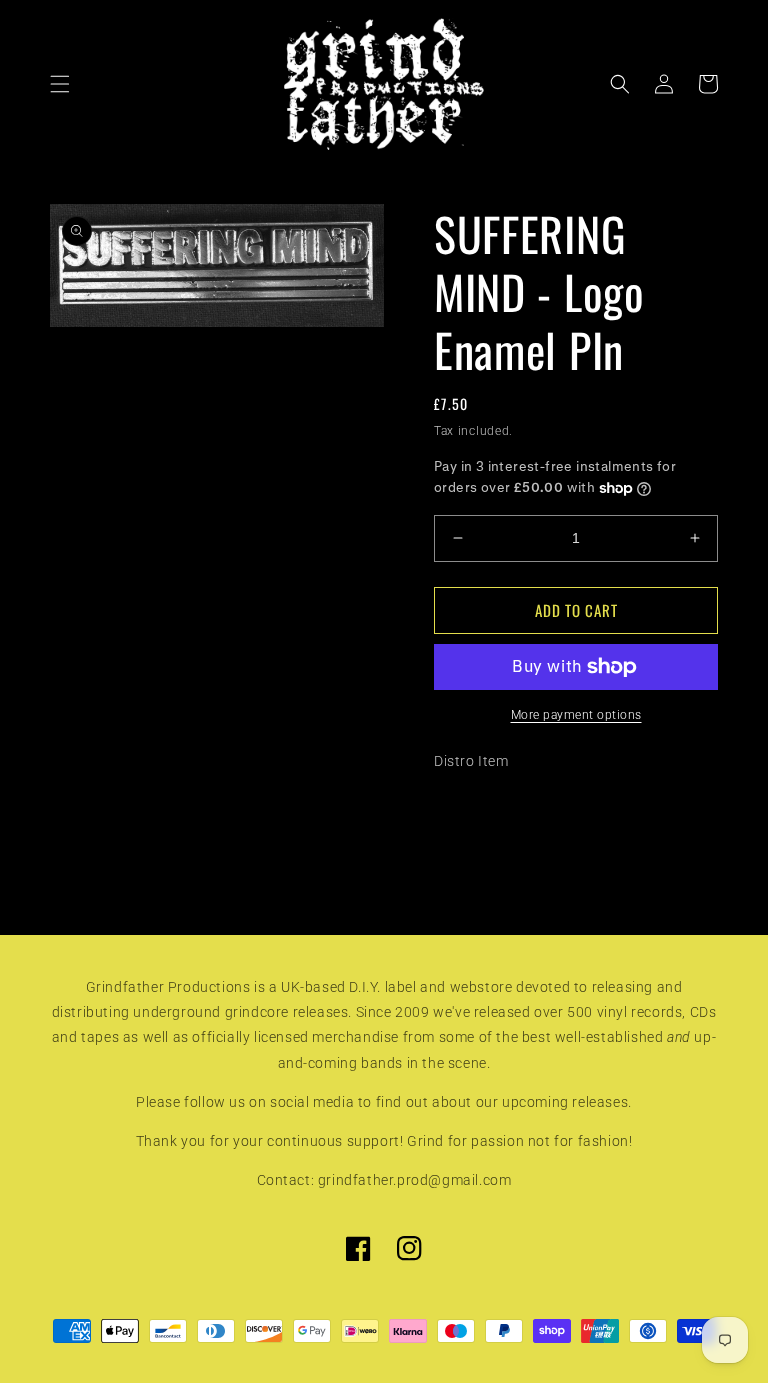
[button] (60, 84)
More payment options (576, 715)
